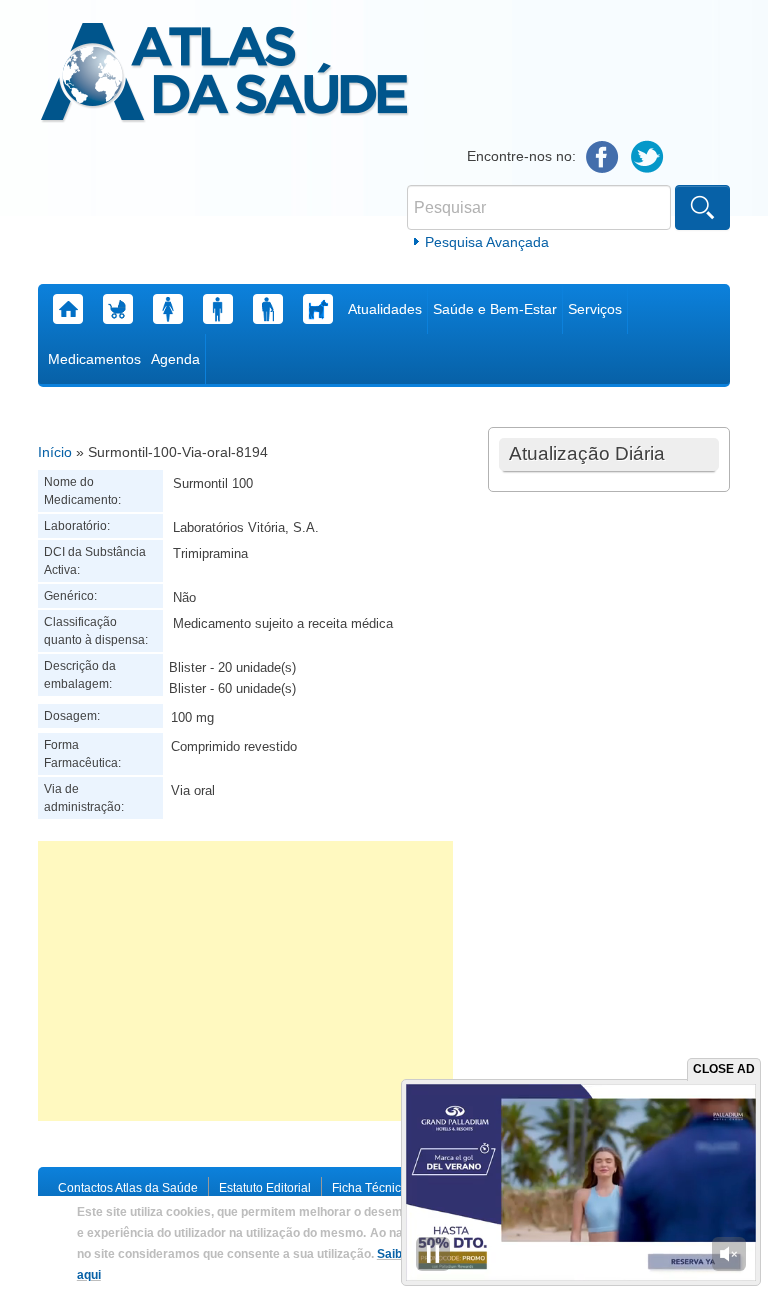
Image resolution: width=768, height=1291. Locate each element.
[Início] (224, 75)
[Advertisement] (245, 981)
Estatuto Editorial (265, 1188)
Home (68, 309)
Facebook (602, 157)
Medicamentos (94, 359)
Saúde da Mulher (168, 309)
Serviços (595, 309)
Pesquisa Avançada (487, 242)
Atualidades (385, 309)
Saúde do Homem (218, 309)
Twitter (647, 157)
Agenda (175, 359)
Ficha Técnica (370, 1188)
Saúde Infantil (118, 309)
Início (55, 452)
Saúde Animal (318, 309)
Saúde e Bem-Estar (495, 309)
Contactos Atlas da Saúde (128, 1188)
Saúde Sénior (268, 309)
